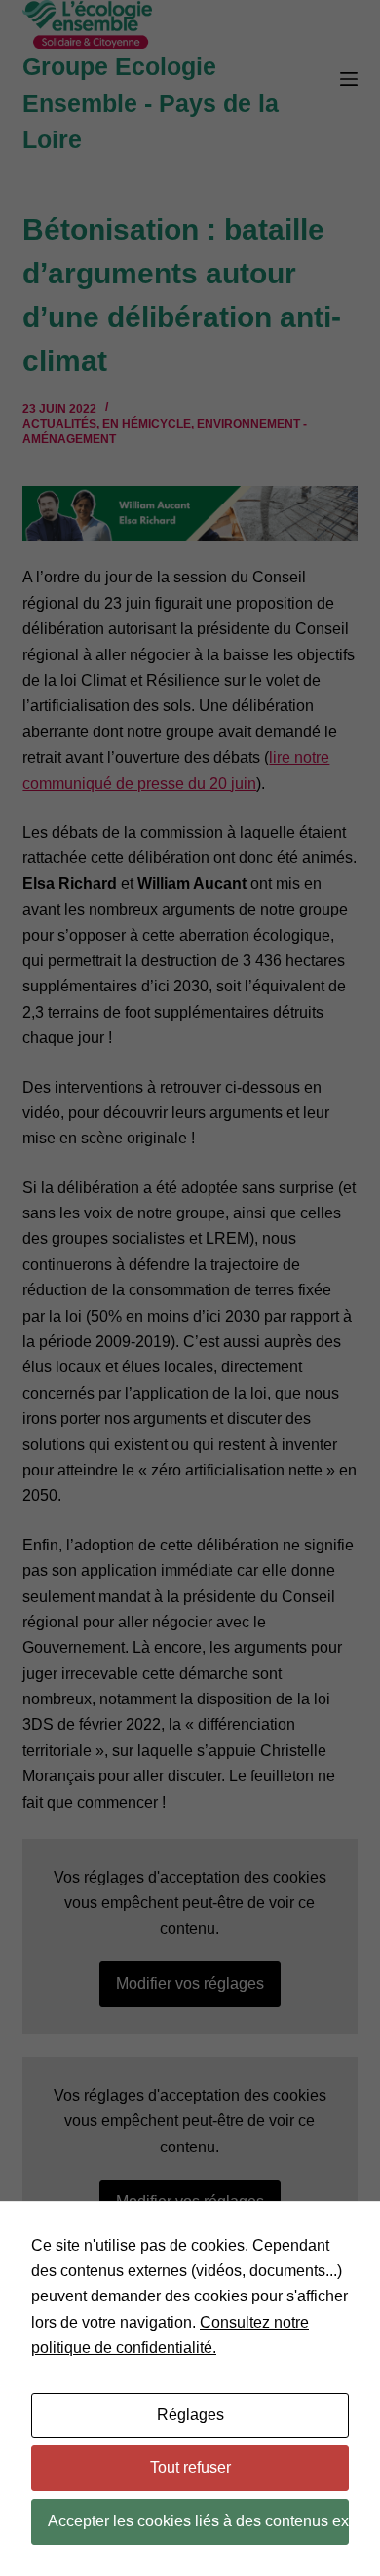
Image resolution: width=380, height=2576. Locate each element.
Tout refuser (190, 2467)
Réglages (190, 2415)
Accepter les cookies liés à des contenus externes (198, 2521)
